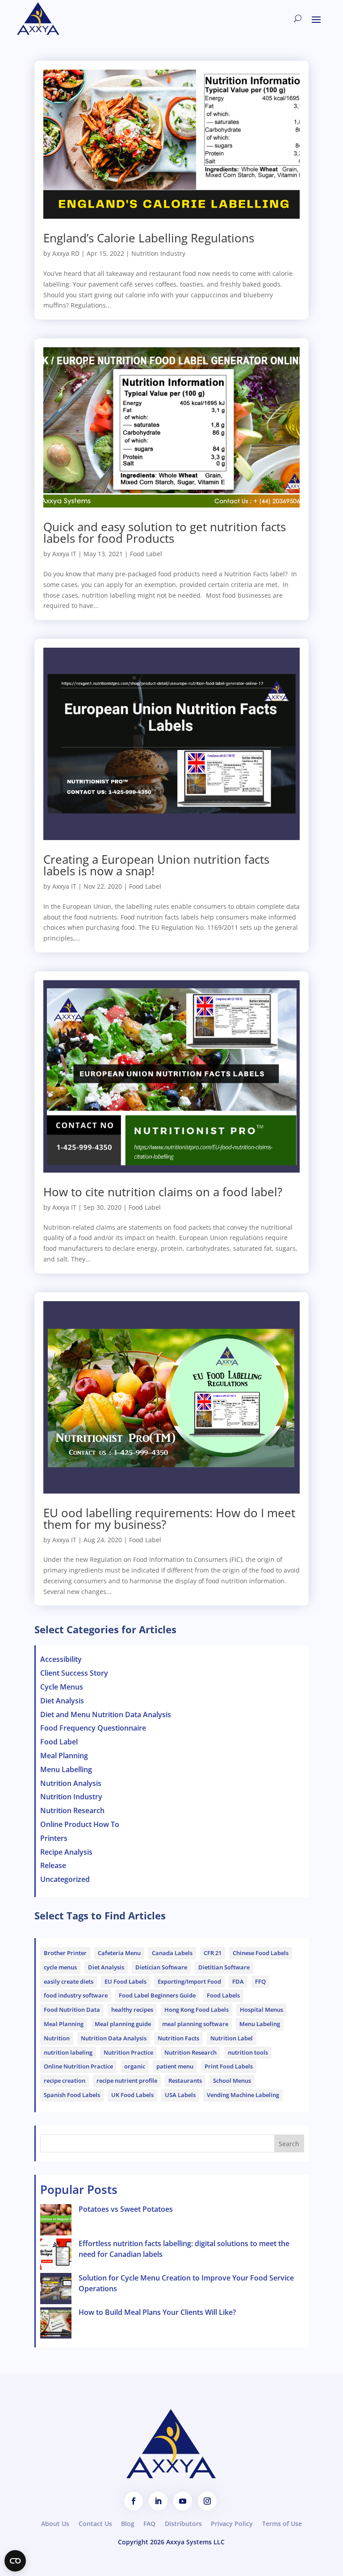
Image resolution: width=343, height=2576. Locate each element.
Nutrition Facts (178, 2038)
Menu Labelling (66, 1769)
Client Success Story (74, 1673)
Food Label (146, 554)
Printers (54, 1838)
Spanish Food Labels (72, 2095)
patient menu (175, 2066)
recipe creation (65, 2081)
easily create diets (69, 1981)
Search (289, 2144)
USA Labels (180, 2095)
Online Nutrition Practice (78, 2066)
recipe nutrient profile (127, 2081)
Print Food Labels (229, 2066)
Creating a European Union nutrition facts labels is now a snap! (156, 865)
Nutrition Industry (158, 253)
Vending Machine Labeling (243, 2095)
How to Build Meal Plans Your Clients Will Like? (157, 2312)
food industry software (76, 1995)
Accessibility (61, 1659)
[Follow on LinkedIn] (158, 2501)
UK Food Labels (132, 2095)
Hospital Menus (261, 2010)
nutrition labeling (68, 2052)
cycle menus (60, 1967)
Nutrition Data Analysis (114, 2038)
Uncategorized (65, 1879)
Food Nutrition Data (72, 2010)
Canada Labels (172, 1953)
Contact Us (95, 2524)
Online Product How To (80, 1824)
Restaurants (185, 2081)
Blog (128, 2524)
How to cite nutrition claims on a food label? (163, 1192)
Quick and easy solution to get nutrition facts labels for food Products (165, 533)
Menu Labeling (260, 2024)
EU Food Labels (125, 1981)
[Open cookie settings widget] (15, 2561)
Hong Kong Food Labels (197, 2010)
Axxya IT (64, 554)
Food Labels (223, 1995)
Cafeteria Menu (119, 1953)
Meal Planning (64, 1756)
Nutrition (57, 2038)
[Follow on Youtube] (183, 2501)
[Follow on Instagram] (207, 2501)
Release (53, 1865)
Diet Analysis (62, 1701)
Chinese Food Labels (261, 1953)
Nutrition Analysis (71, 1783)
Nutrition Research (72, 1810)
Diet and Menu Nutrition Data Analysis (106, 1715)
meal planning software (195, 2024)
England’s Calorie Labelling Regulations (149, 238)
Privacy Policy (232, 2524)
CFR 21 (213, 1953)
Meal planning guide (123, 2024)
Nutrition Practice (128, 2052)
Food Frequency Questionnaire (93, 1728)
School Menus (232, 2081)
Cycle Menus (62, 1687)
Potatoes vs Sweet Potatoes (126, 2209)
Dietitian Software (224, 1967)
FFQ (260, 1981)
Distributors (183, 2524)
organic (135, 2066)
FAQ (149, 2524)
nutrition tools (248, 2052)
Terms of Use (282, 2524)
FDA (238, 1981)
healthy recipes (132, 2010)
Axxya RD (66, 253)
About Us (55, 2524)
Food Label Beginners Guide (157, 1995)
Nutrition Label (232, 2038)
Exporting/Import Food (189, 1981)
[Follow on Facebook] (134, 2501)
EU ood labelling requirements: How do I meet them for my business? (169, 1519)
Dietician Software (161, 1967)
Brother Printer (65, 1953)
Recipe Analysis (66, 1852)
